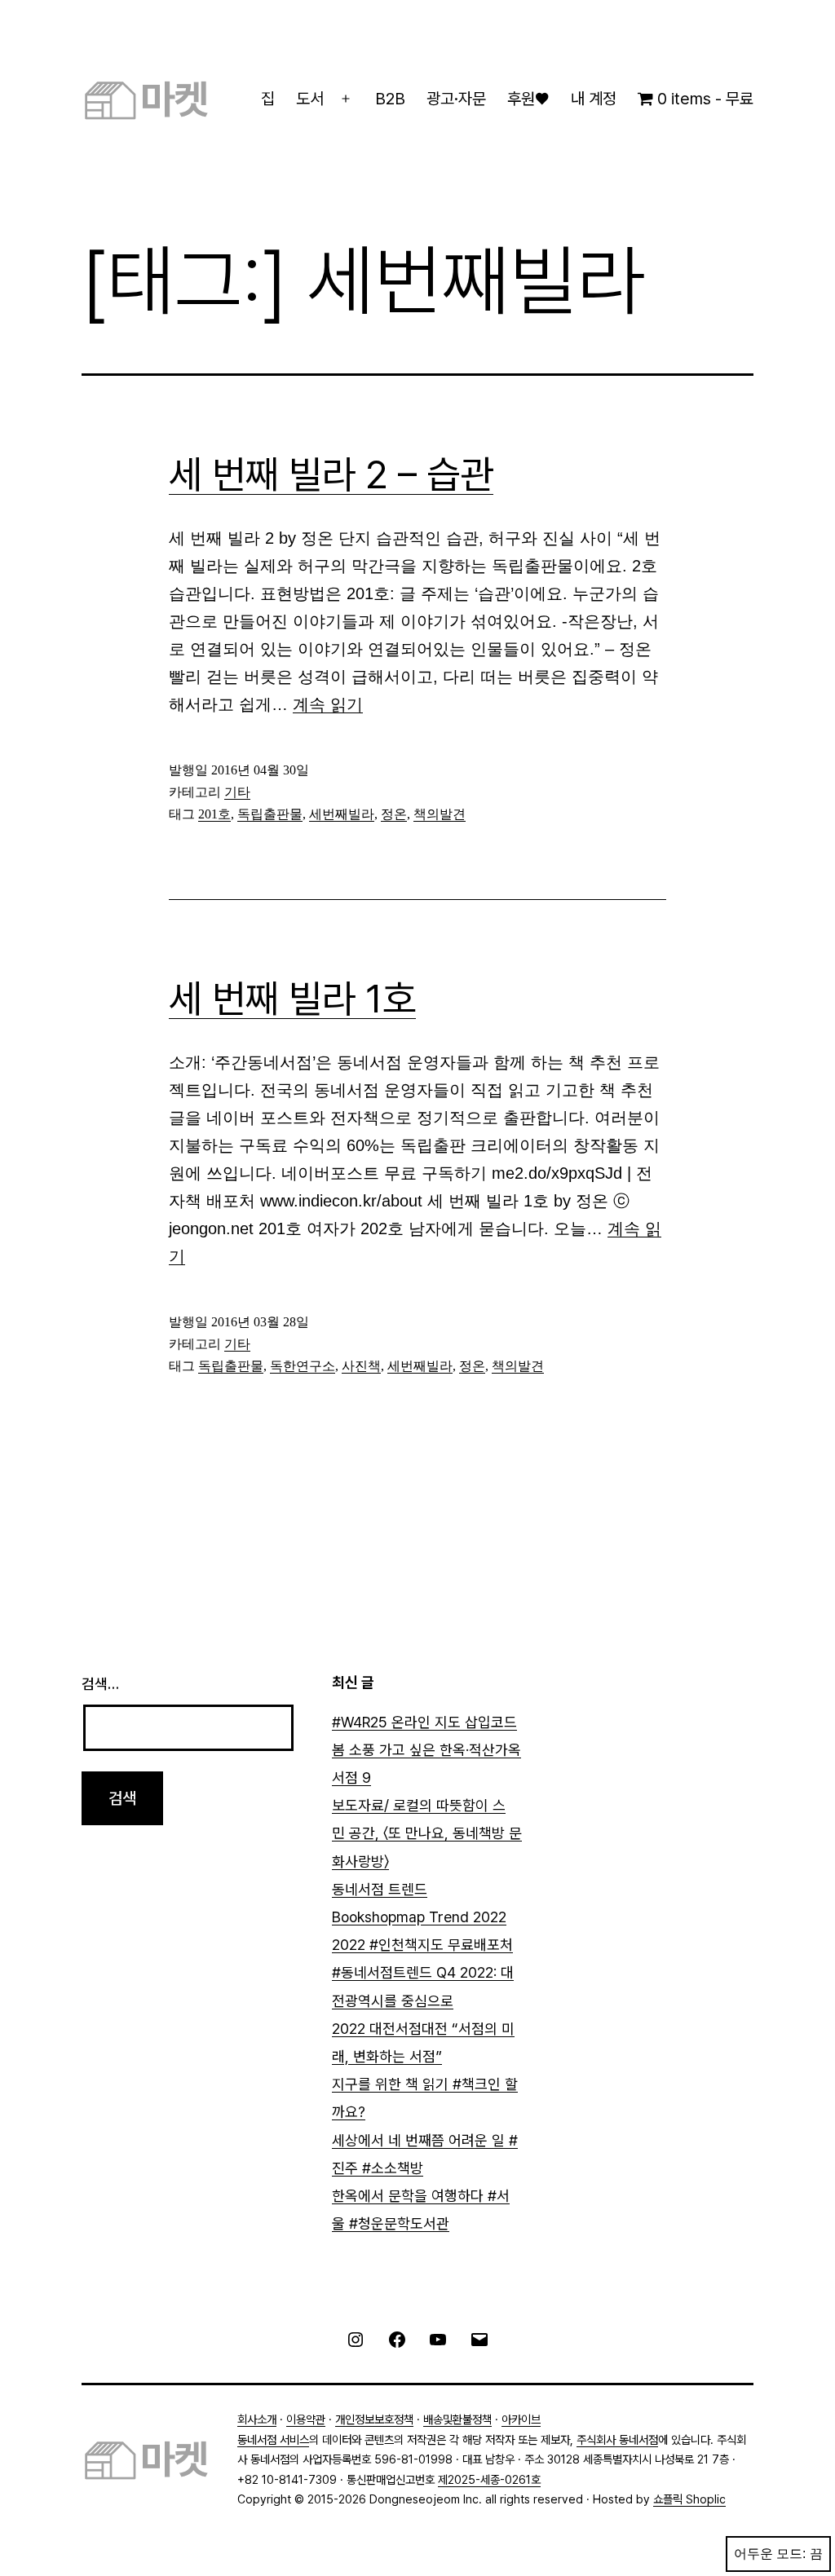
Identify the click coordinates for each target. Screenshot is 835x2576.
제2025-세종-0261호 (489, 2479)
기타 (237, 792)
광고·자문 (456, 99)
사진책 (361, 1366)
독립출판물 (270, 814)
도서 (310, 99)
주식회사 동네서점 (617, 2439)
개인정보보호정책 (374, 2419)
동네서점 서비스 (273, 2439)
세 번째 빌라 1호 (292, 999)
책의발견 (440, 814)
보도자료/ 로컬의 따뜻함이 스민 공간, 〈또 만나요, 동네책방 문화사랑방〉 (427, 1833)
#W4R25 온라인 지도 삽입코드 (424, 1722)
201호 (214, 814)
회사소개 (257, 2419)
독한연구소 (303, 1366)
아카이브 (521, 2419)
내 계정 (594, 99)
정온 (394, 814)
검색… (100, 1684)
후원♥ (528, 99)
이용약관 (306, 2419)
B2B (390, 99)
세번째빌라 (342, 814)
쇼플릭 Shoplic (689, 2499)
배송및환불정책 (457, 2419)
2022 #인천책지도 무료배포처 (422, 1945)
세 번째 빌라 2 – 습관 (331, 474)
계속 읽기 (328, 704)
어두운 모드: (770, 2554)
